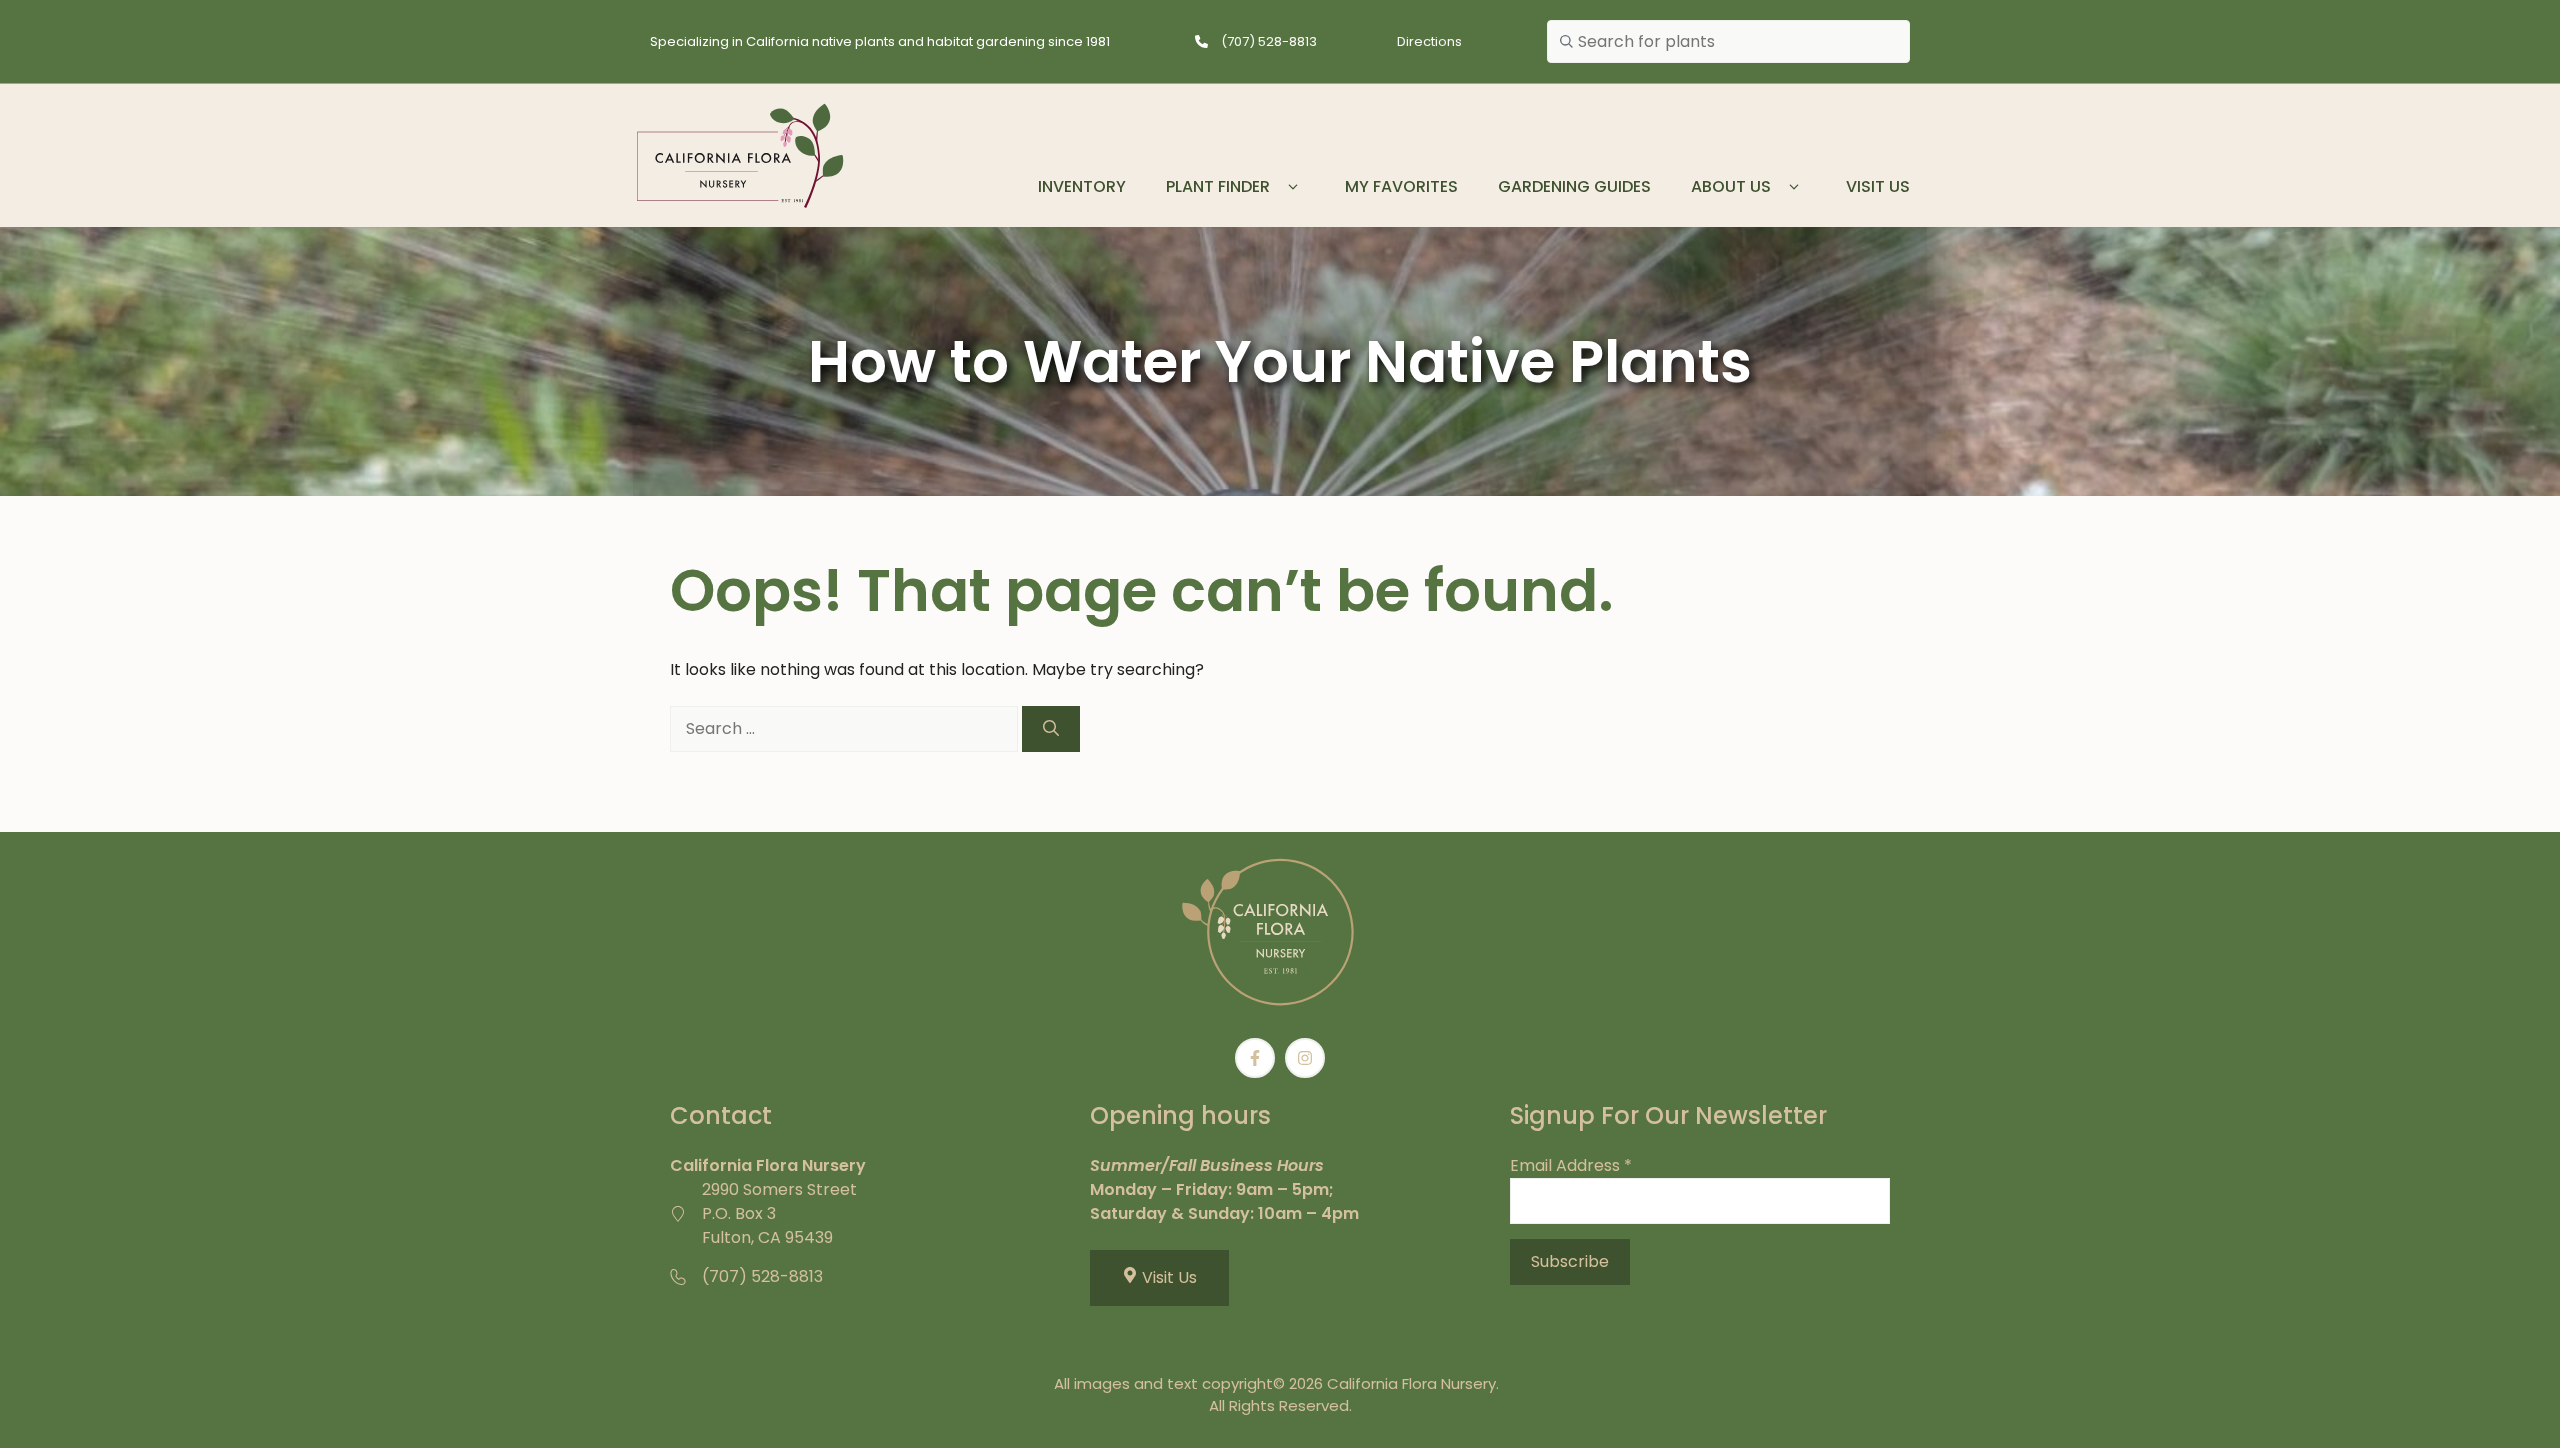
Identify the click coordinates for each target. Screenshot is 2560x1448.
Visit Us (1878, 186)
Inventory (1082, 186)
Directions (1429, 41)
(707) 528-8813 (1269, 41)
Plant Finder (1218, 186)
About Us (1731, 186)
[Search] (1051, 729)
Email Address (1571, 1165)
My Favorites (1401, 186)
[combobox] (1728, 42)
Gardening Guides (1574, 186)
